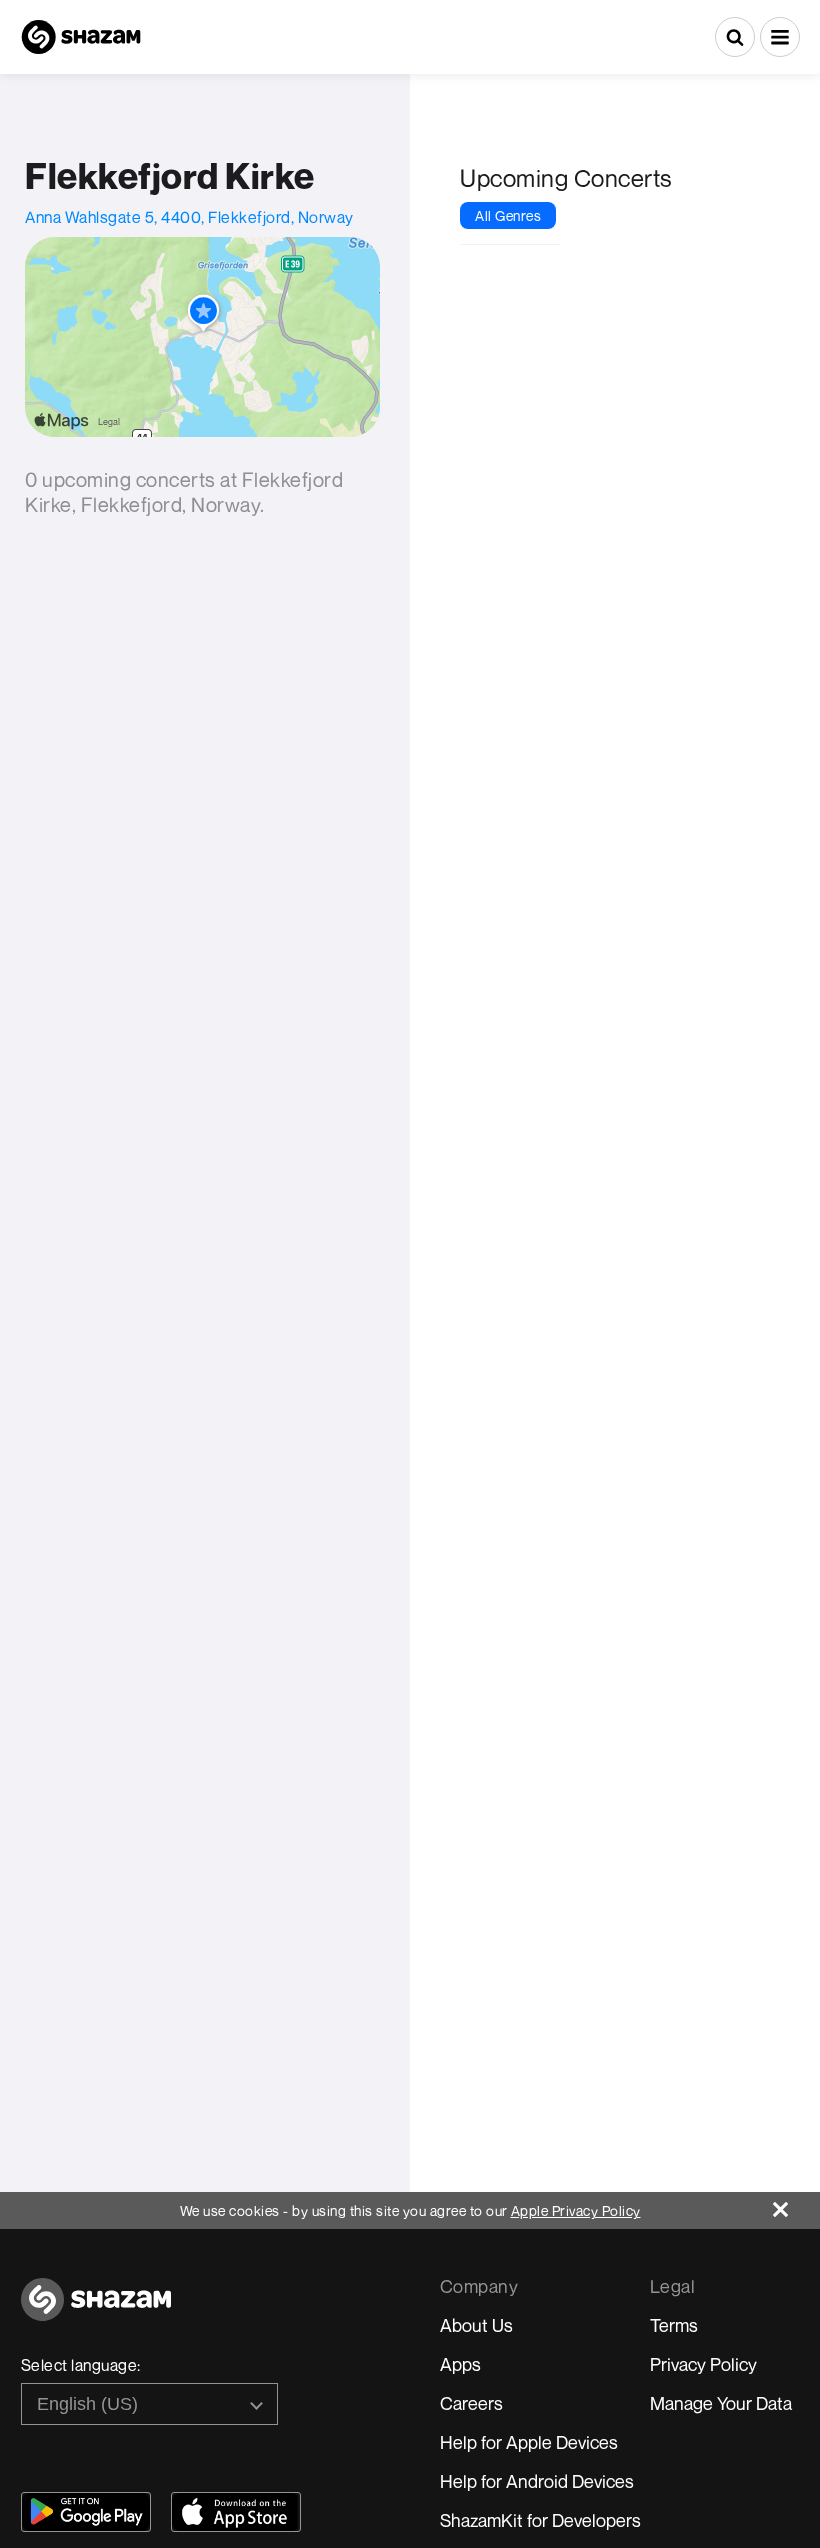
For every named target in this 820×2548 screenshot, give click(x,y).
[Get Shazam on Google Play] (86, 2512)
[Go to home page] (96, 2310)
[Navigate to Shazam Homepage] (81, 37)
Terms (674, 2325)
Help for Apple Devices (529, 2442)
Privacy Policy (703, 2364)
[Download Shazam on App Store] (236, 2512)
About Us (476, 2325)
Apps (460, 2364)
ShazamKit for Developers (540, 2520)
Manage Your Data (721, 2403)
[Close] (796, 2204)
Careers (471, 2403)
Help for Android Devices (537, 2481)
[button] (780, 37)
